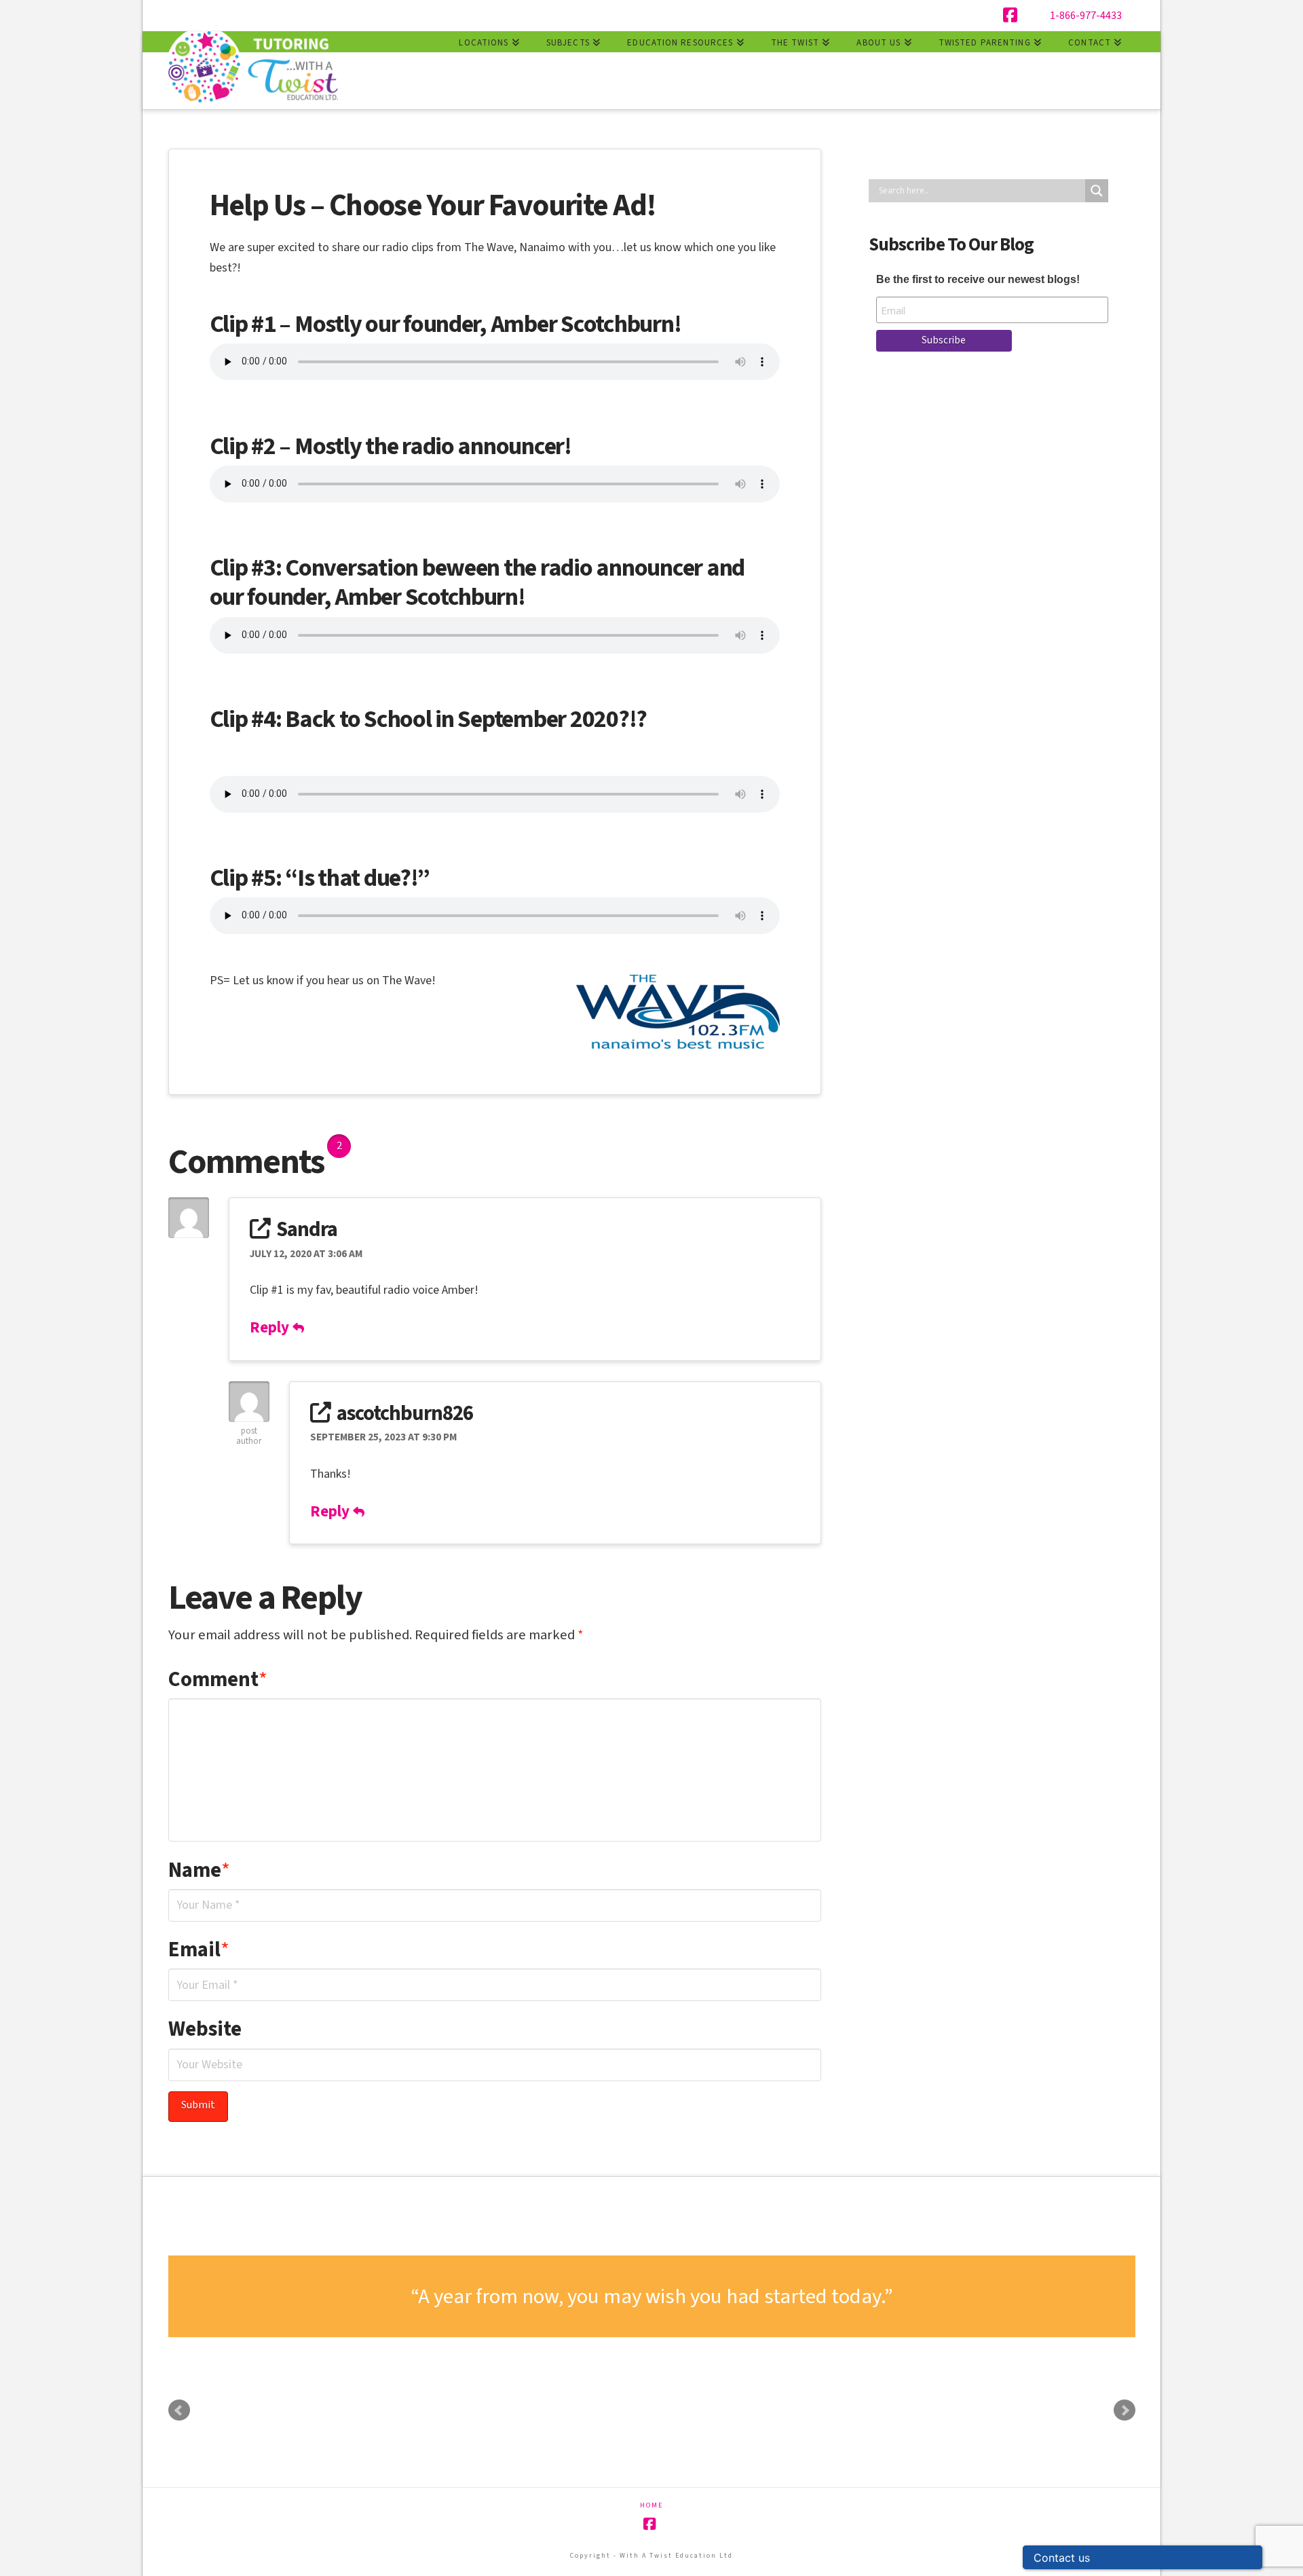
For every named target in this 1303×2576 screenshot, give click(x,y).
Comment (218, 1679)
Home (651, 2506)
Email (199, 1949)
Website (205, 2029)
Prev (179, 2410)
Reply (271, 1327)
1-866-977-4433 (1086, 16)
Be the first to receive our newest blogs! (978, 279)
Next (1125, 2410)
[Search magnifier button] (1097, 191)
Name (200, 1870)
